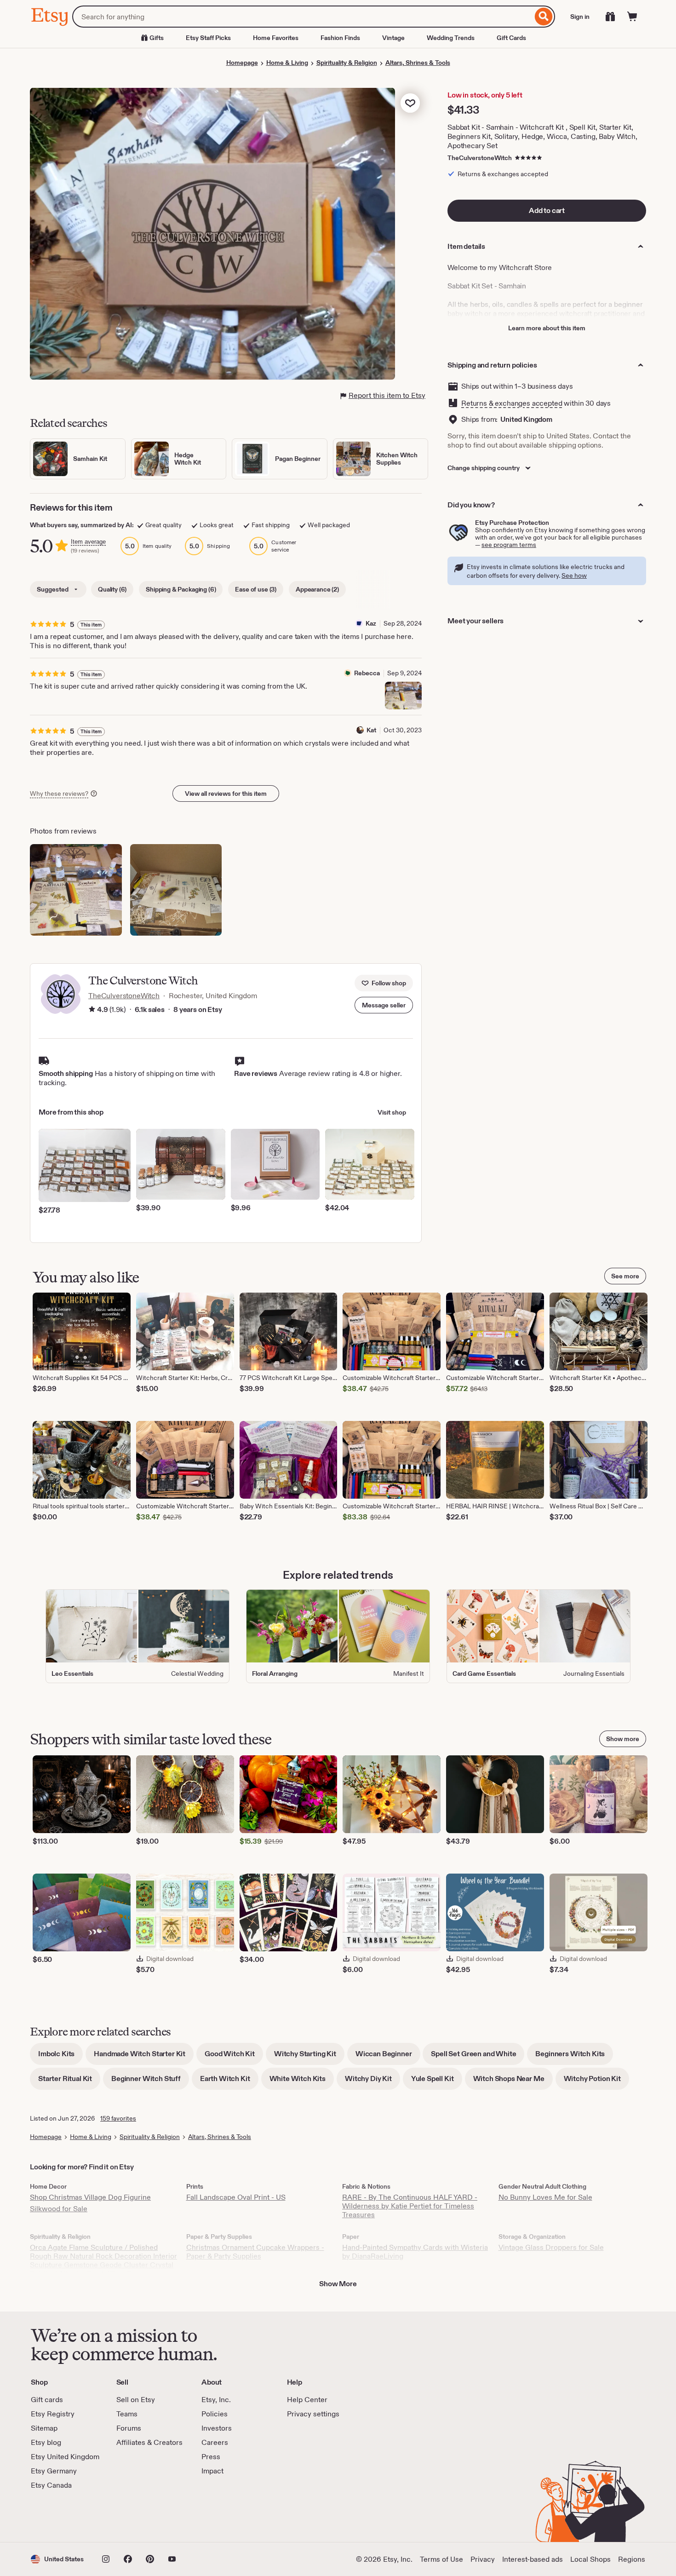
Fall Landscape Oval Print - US (236, 2197)
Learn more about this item (547, 328)
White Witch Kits (302, 2082)
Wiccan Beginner (388, 2057)
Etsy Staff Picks (208, 38)
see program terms (509, 545)
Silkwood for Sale (59, 2209)
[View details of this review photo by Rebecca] (403, 696)
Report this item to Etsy (387, 395)
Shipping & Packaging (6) (181, 589)
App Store (62, 2516)
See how (574, 575)
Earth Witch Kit (229, 2082)
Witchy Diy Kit (372, 2082)
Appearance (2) (317, 589)
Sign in (580, 17)
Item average (88, 542)
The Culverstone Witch (143, 980)
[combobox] (302, 17)
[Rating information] (92, 1010)
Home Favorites (276, 38)
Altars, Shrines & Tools (418, 63)
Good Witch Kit (234, 2057)
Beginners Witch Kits (574, 2057)
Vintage (393, 38)
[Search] (544, 17)
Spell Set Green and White (478, 2057)
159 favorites (118, 2118)
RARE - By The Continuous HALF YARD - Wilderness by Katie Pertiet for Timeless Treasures (410, 2206)
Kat (371, 730)
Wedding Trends (451, 38)
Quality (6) (112, 589)
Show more (623, 1739)
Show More (338, 2284)
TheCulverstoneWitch (480, 158)
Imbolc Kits (60, 2057)
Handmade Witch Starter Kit (144, 2057)
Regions (632, 2559)
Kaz (371, 623)
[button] (384, 1005)
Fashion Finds (340, 38)
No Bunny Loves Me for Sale (545, 2197)
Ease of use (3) (256, 589)
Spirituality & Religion (347, 63)
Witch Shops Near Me (513, 2082)
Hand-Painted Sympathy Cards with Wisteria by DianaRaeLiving (415, 2252)
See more (625, 1276)
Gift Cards (511, 38)
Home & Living (287, 63)
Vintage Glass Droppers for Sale (551, 2247)
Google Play (131, 2516)
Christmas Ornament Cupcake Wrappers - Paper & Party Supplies (255, 2252)
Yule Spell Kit (437, 2082)
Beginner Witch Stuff (150, 2082)
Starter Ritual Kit (69, 2082)
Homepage (242, 63)
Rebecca (367, 673)
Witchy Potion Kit (596, 2082)
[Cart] (632, 17)
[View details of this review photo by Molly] (176, 890)
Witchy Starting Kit (309, 2057)
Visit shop (392, 1112)
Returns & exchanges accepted (512, 403)
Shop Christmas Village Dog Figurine (90, 2197)
